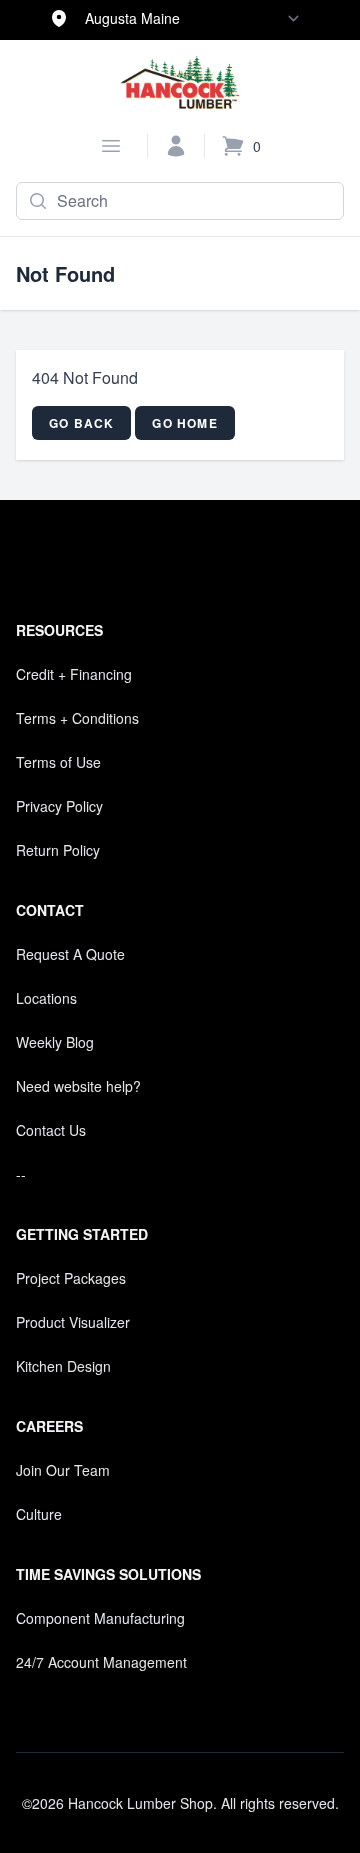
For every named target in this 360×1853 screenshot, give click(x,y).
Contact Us (51, 1130)
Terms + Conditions (77, 718)
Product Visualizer (73, 1322)
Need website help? (78, 1086)
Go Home (184, 423)
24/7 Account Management (101, 1662)
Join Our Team (63, 1470)
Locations (46, 998)
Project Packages (71, 1278)
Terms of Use (58, 762)
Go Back (81, 423)
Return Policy (58, 850)
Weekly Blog (55, 1042)
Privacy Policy (59, 806)
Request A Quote (70, 954)
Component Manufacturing (100, 1618)
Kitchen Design (63, 1366)
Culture (39, 1514)
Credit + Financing (74, 674)
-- (21, 1174)
